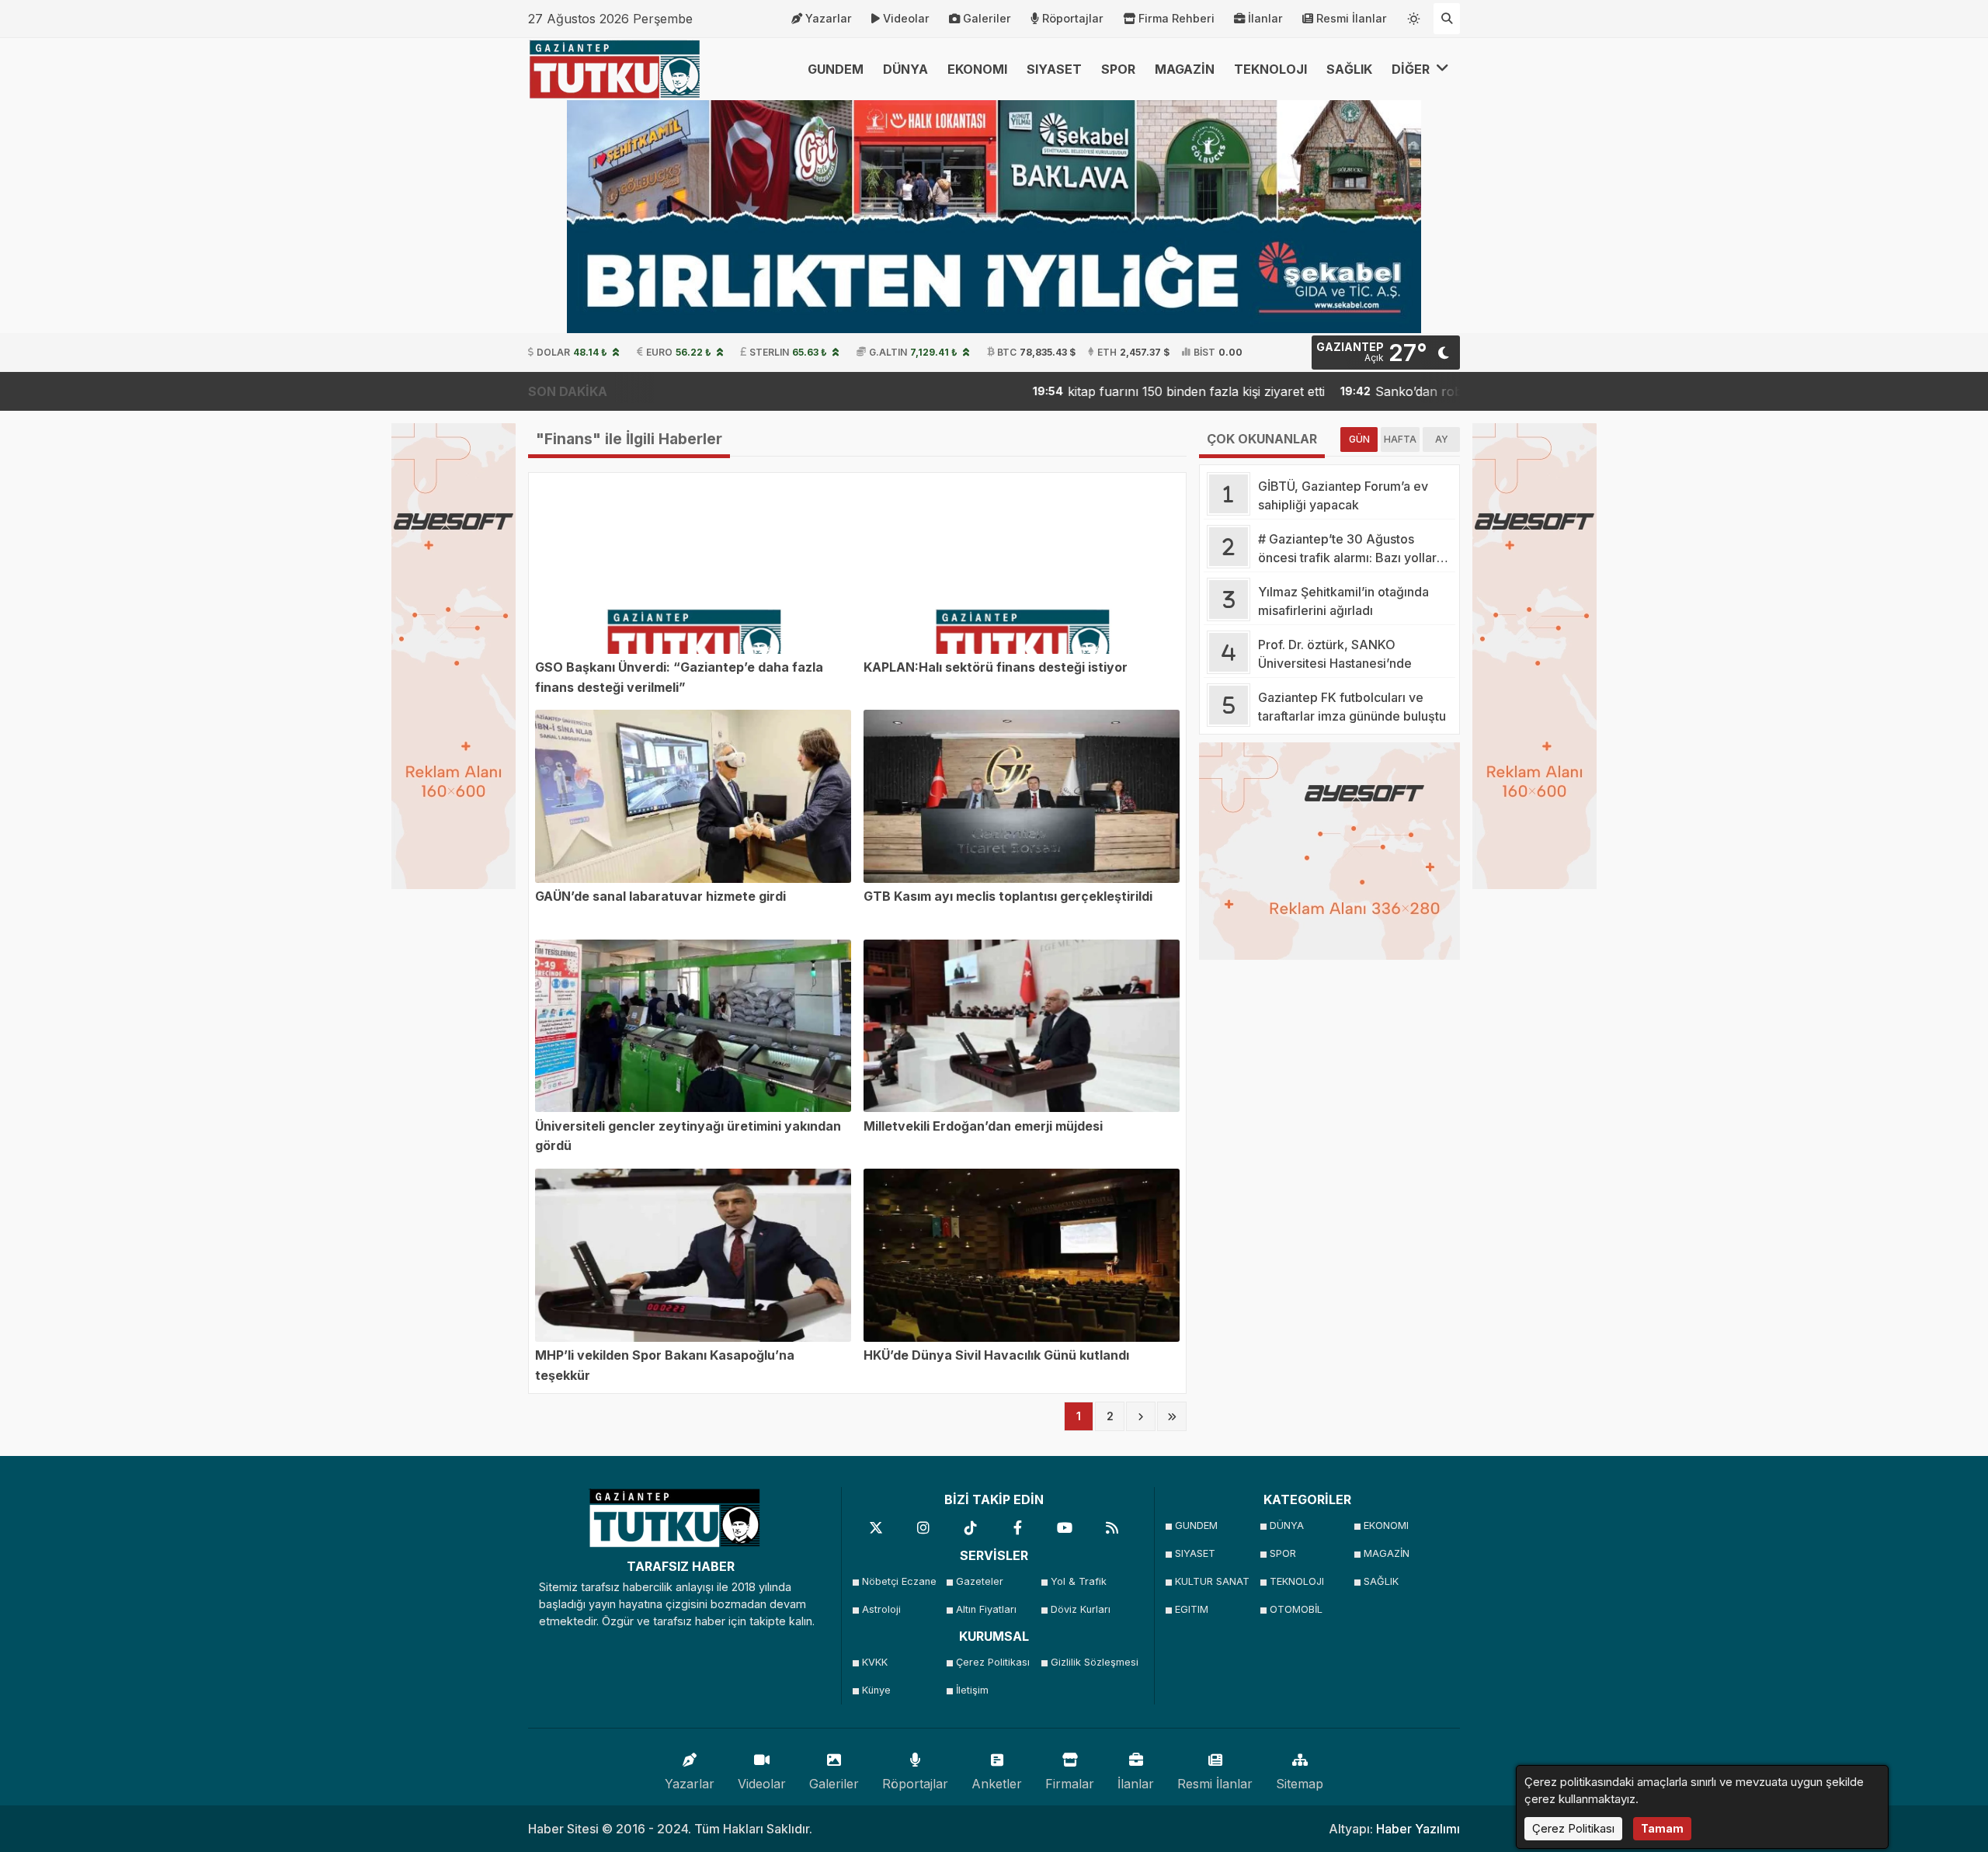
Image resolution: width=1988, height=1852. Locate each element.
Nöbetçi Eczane (899, 1581)
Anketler (997, 1784)
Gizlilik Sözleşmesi (1093, 1662)
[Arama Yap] (1447, 19)
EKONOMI (977, 69)
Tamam (1662, 1828)
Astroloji (881, 1609)
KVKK (875, 1662)
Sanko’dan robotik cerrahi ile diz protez (1404, 391)
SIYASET (1054, 69)
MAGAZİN (1185, 69)
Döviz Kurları (1081, 1609)
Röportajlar (1073, 18)
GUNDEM (836, 69)
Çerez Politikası (993, 1662)
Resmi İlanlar (1352, 18)
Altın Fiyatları (986, 1609)
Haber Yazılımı (1418, 1829)
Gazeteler (980, 1581)
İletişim (972, 1690)
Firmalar (1070, 1784)
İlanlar (1265, 18)
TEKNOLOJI (1270, 69)
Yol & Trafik (1079, 1581)
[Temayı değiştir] (1414, 16)
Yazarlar (829, 18)
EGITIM (1192, 1609)
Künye (876, 1690)
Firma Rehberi (1176, 18)
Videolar (906, 18)
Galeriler (987, 18)
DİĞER (1412, 69)
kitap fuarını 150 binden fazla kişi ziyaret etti (1109, 391)
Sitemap (1300, 1784)
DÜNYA (905, 69)
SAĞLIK (1349, 69)
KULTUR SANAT (1212, 1581)
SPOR (1118, 69)
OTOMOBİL (1296, 1609)
